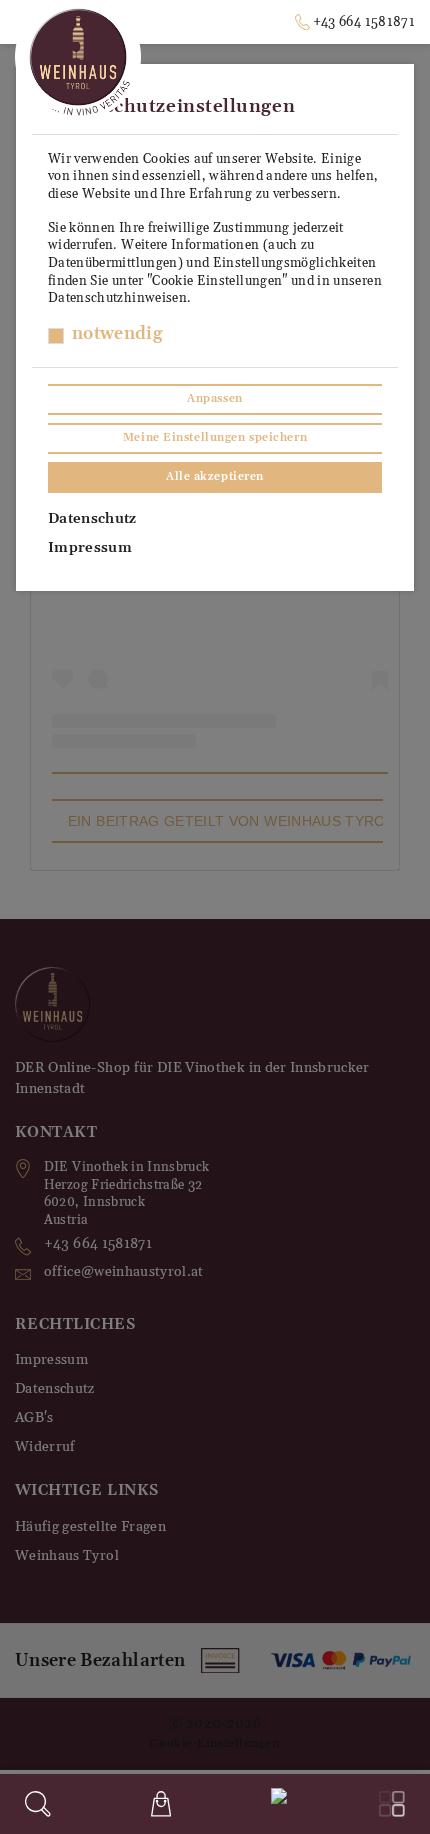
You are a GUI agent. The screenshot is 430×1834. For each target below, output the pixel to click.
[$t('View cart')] (161, 1804)
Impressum (90, 548)
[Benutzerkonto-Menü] (275, 1801)
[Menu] (392, 1804)
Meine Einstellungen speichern (215, 438)
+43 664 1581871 (364, 22)
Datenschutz (92, 519)
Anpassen (214, 399)
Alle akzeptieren (215, 477)
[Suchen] (38, 1804)
